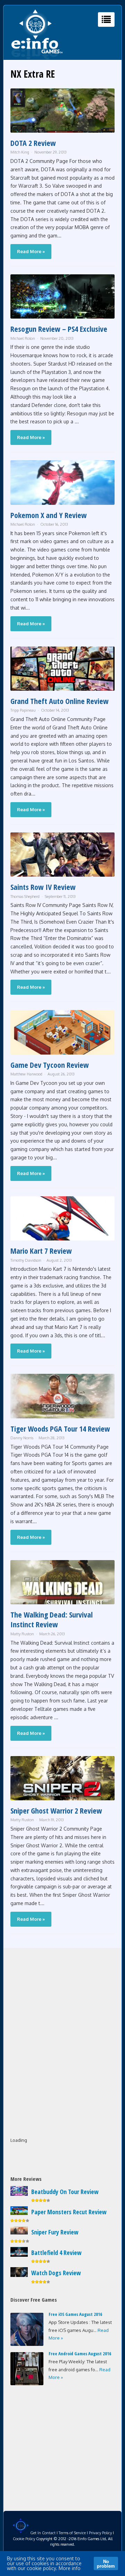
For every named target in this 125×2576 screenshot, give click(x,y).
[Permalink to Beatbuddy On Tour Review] (19, 2194)
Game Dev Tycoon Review (50, 1065)
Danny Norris (22, 1438)
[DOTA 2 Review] (62, 131)
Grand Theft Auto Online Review (60, 701)
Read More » (31, 251)
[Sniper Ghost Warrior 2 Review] (62, 1798)
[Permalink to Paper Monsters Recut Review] (19, 2213)
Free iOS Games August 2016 (75, 2314)
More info (70, 2568)
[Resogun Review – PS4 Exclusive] (62, 317)
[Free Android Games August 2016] (27, 2383)
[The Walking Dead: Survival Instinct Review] (62, 1602)
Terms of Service (72, 2533)
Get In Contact (43, 2533)
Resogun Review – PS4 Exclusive (59, 329)
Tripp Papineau (23, 710)
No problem (106, 2563)
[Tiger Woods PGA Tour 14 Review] (62, 1416)
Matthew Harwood (26, 1074)
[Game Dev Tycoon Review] (62, 1053)
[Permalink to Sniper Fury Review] (19, 2233)
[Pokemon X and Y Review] (62, 503)
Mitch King (20, 152)
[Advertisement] (62, 1999)
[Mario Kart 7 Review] (62, 1239)
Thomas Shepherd (25, 896)
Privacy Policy (100, 2533)
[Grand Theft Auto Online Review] (62, 689)
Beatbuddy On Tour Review (65, 2192)
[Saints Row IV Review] (62, 875)
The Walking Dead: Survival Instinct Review (52, 1619)
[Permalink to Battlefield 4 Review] (19, 2255)
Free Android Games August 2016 (80, 2354)
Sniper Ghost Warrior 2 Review (56, 1810)
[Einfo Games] (37, 58)
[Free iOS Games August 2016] (27, 2344)
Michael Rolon (23, 338)
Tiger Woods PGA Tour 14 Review (60, 1428)
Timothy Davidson (26, 1260)
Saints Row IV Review (43, 887)
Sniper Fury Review (55, 2232)
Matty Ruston (22, 1634)
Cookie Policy (24, 2539)
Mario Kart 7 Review (41, 1251)
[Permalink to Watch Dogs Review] (19, 2275)
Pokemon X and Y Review (49, 515)
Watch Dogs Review (56, 2273)
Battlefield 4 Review (56, 2253)
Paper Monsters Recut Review (69, 2212)
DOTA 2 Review (33, 143)
